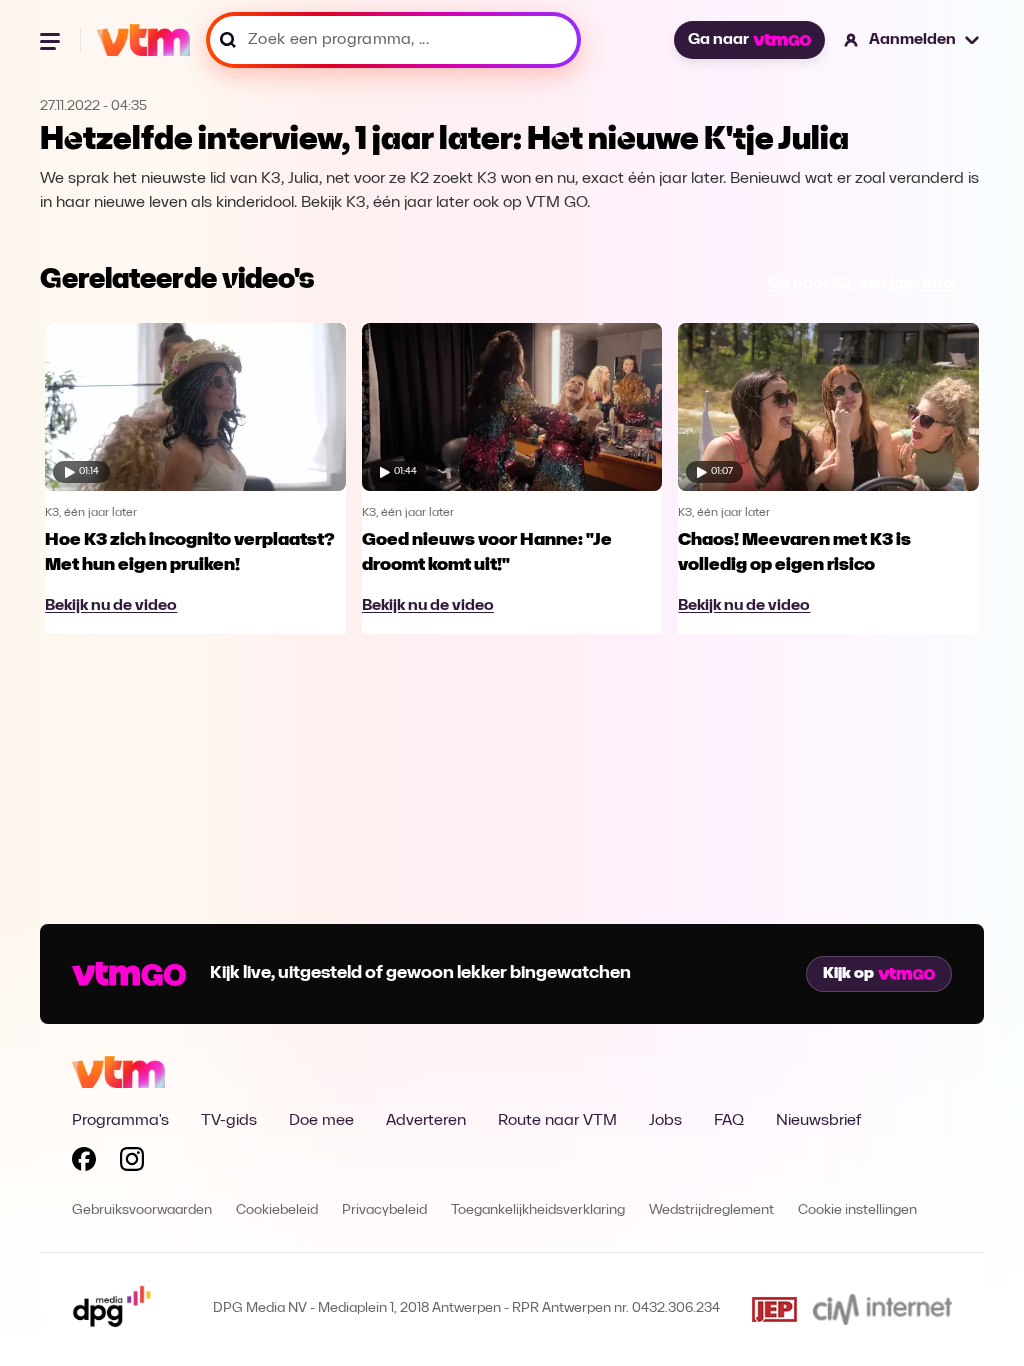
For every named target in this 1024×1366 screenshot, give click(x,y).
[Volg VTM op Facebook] (84, 1163)
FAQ (729, 1121)
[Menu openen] (52, 40)
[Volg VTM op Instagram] (132, 1163)
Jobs (665, 1121)
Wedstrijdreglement (711, 1210)
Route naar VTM (557, 1121)
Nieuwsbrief (818, 1121)
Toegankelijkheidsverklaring (538, 1210)
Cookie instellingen (857, 1210)
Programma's (120, 1121)
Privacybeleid (384, 1210)
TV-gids (229, 1121)
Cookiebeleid (277, 1210)
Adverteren (426, 1121)
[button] (912, 40)
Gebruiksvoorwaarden (142, 1210)
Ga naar (718, 40)
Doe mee (321, 1121)
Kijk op (848, 974)
